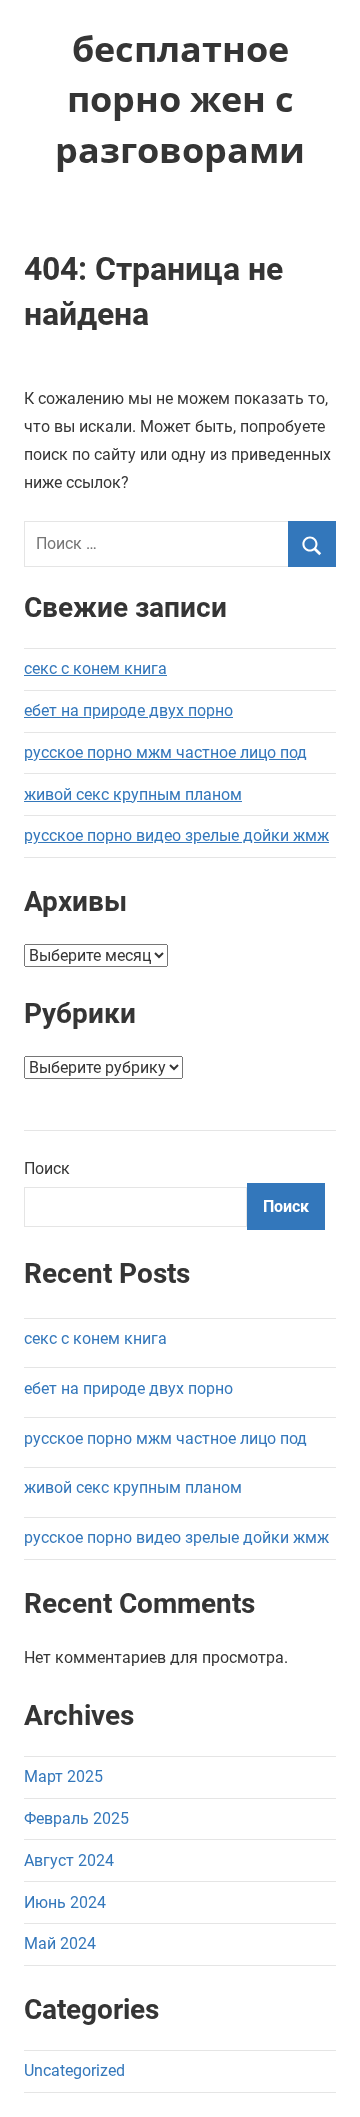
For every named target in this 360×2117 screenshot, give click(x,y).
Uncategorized (74, 2070)
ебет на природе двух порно (128, 710)
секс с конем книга (95, 668)
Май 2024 (60, 1943)
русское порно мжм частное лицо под (165, 752)
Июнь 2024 (65, 1902)
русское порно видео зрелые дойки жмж (176, 835)
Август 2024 (69, 1860)
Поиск (47, 1168)
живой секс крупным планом (133, 794)
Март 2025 (63, 1776)
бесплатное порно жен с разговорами (180, 99)
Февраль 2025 (76, 1818)
